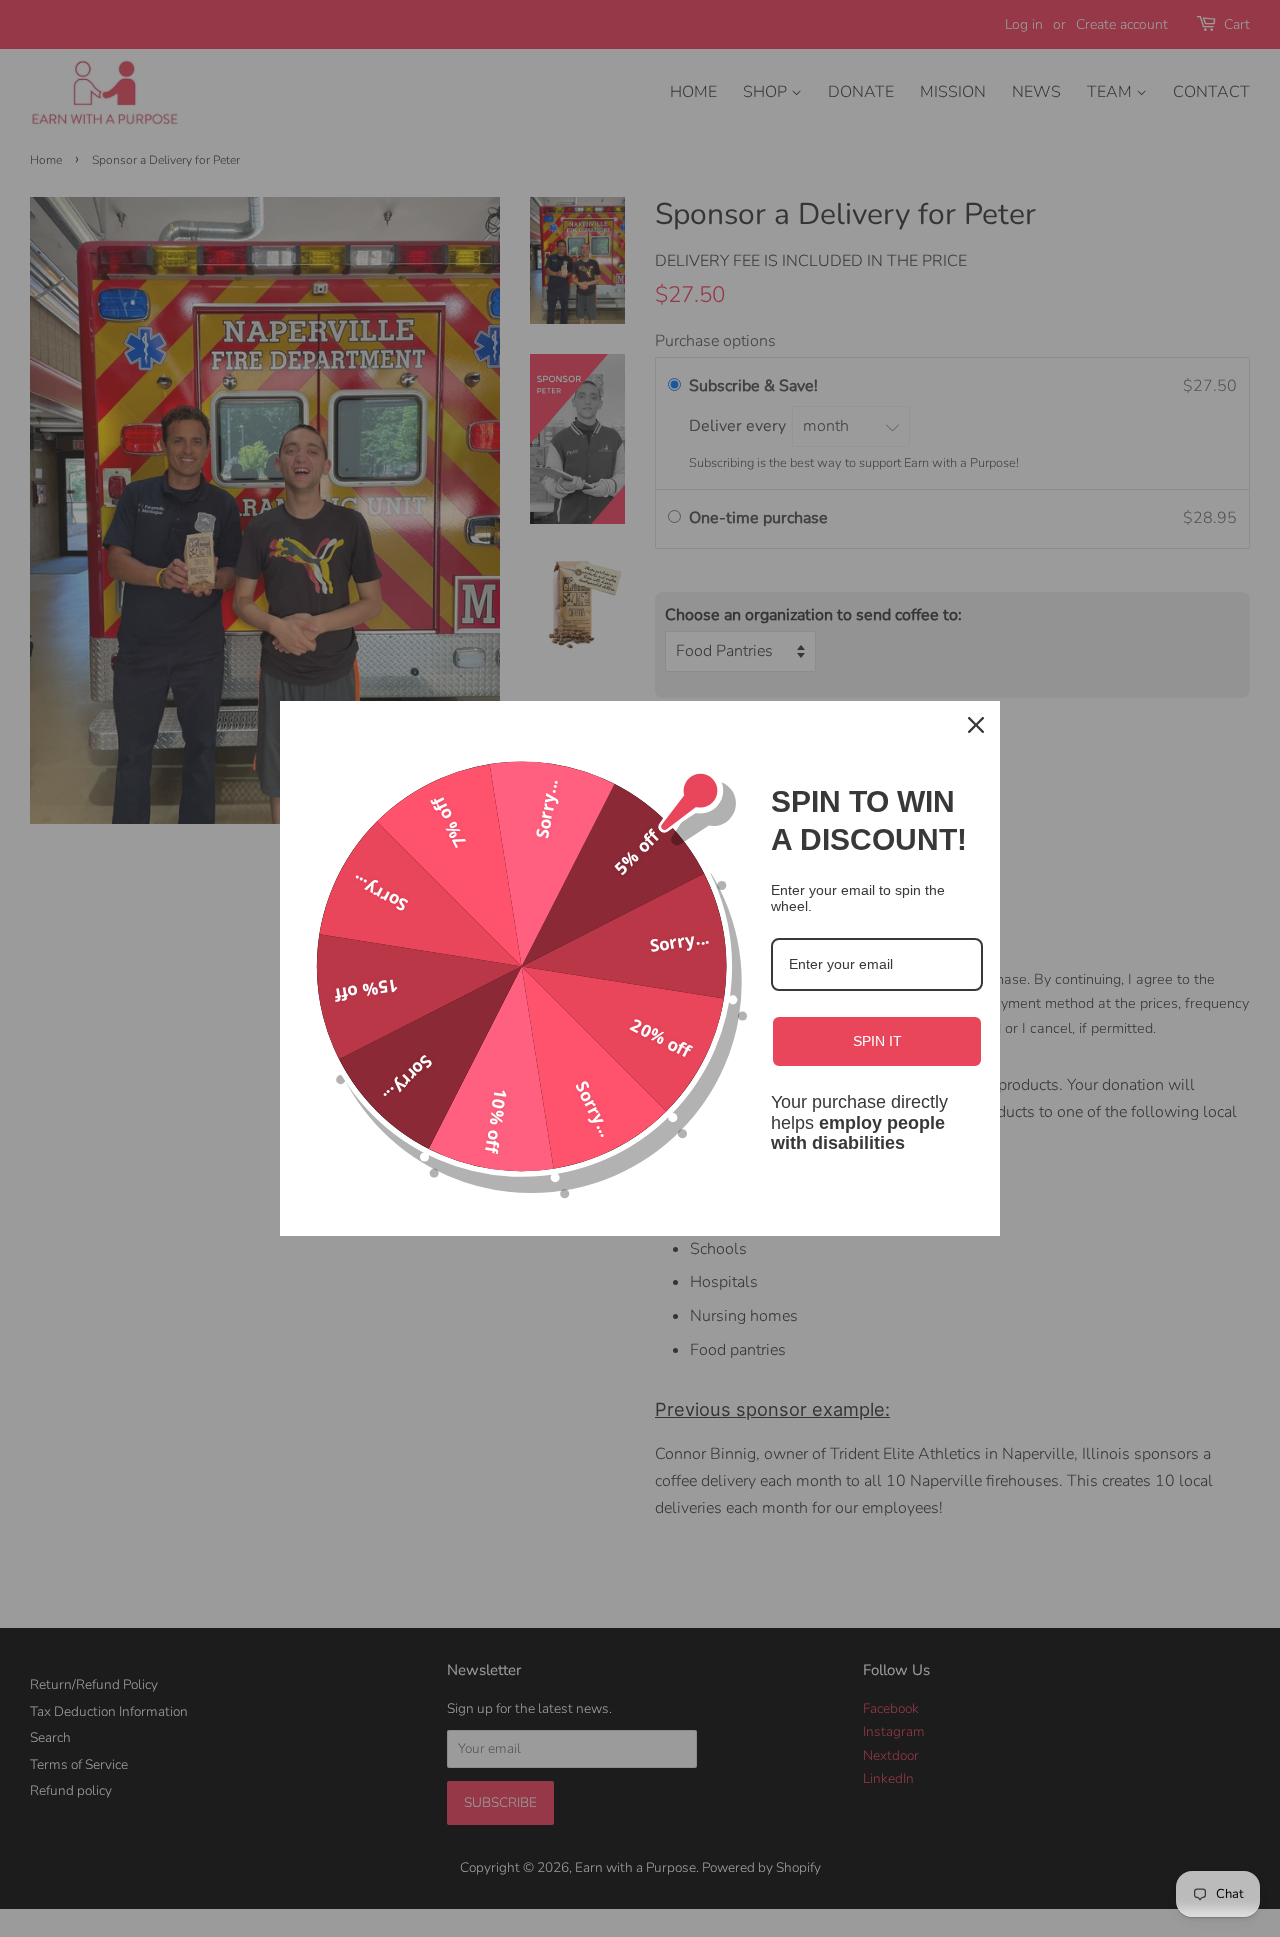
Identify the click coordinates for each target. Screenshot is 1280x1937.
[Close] (976, 725)
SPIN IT (877, 1041)
